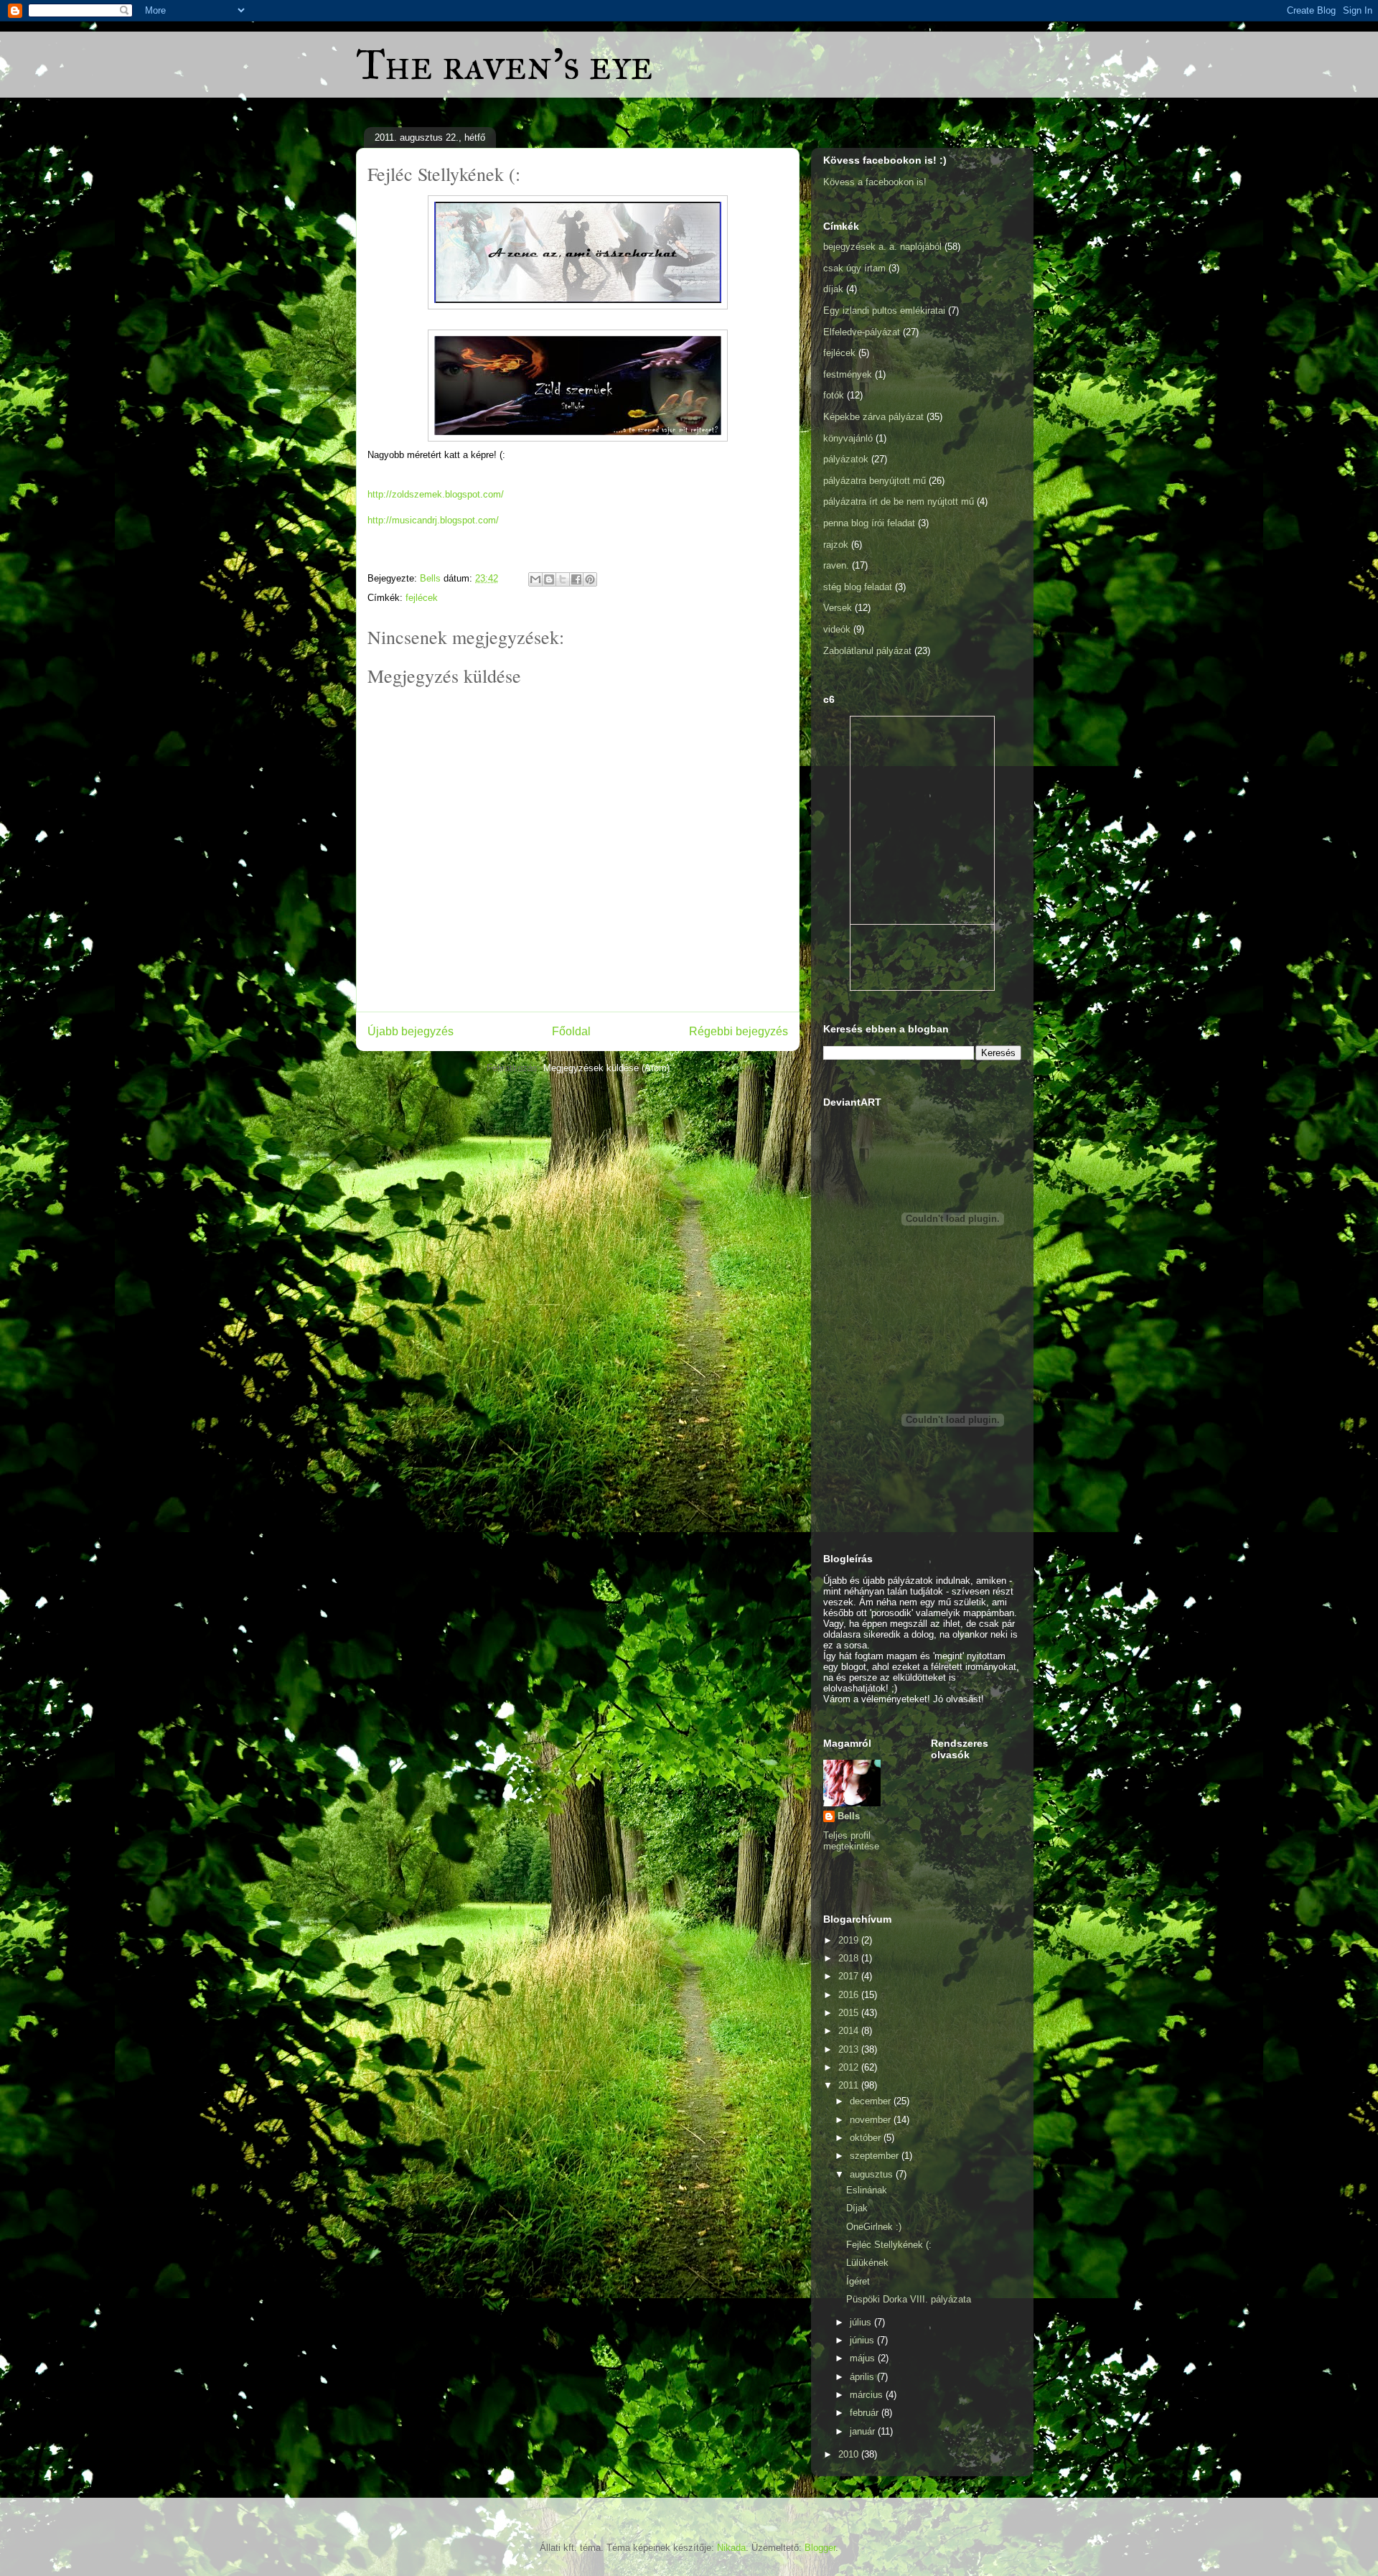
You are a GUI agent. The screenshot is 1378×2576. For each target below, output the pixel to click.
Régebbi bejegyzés (739, 1031)
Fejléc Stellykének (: (889, 2245)
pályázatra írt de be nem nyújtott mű (899, 501)
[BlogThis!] (549, 579)
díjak (833, 289)
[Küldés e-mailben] (535, 579)
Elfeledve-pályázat (862, 332)
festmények (848, 374)
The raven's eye (505, 64)
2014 (850, 2031)
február (866, 2413)
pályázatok (846, 459)
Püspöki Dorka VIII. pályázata (909, 2299)
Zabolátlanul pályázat (867, 651)
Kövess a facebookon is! (875, 182)
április (863, 2377)
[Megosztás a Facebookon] (576, 579)
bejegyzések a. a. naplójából (882, 247)
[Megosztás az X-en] (563, 579)
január (864, 2431)
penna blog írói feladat (869, 523)
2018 (850, 1958)
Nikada (731, 2548)
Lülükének (867, 2263)
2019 (850, 1940)
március (868, 2395)
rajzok (836, 545)
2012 (850, 2067)
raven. (836, 565)
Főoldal (571, 1031)
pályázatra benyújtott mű (875, 481)
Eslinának (867, 2190)
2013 (850, 2049)
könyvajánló (848, 438)
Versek (838, 608)
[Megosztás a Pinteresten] (590, 579)
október (867, 2138)
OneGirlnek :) (874, 2227)
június (863, 2340)
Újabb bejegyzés (411, 1031)
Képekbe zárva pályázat (873, 417)
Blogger (820, 2548)
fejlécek (422, 598)
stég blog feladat (858, 587)
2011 (850, 2085)
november (872, 2120)
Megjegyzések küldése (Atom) (606, 1068)
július (862, 2322)
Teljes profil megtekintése (851, 1841)
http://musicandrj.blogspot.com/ (433, 520)
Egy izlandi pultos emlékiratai (884, 311)
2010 (850, 2454)
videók (837, 629)
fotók (834, 395)
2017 (850, 1976)
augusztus (873, 2174)
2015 (850, 2013)
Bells (849, 1816)
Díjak (857, 2208)
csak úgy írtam (854, 268)
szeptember (876, 2156)
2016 (850, 1995)
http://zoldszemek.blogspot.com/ (436, 494)
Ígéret (858, 2281)
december (872, 2101)
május (864, 2358)
